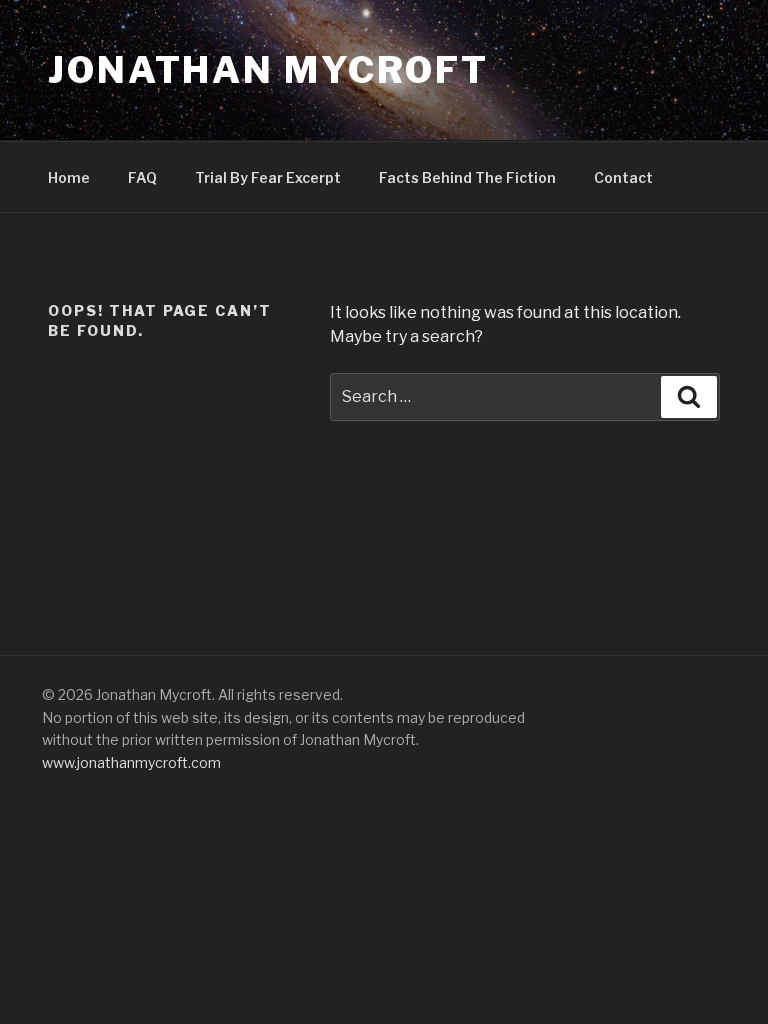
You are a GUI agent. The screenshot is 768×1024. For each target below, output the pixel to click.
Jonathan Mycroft (268, 70)
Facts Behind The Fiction (467, 177)
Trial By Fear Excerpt (268, 177)
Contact (623, 177)
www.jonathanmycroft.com (131, 762)
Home (69, 177)
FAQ (142, 177)
